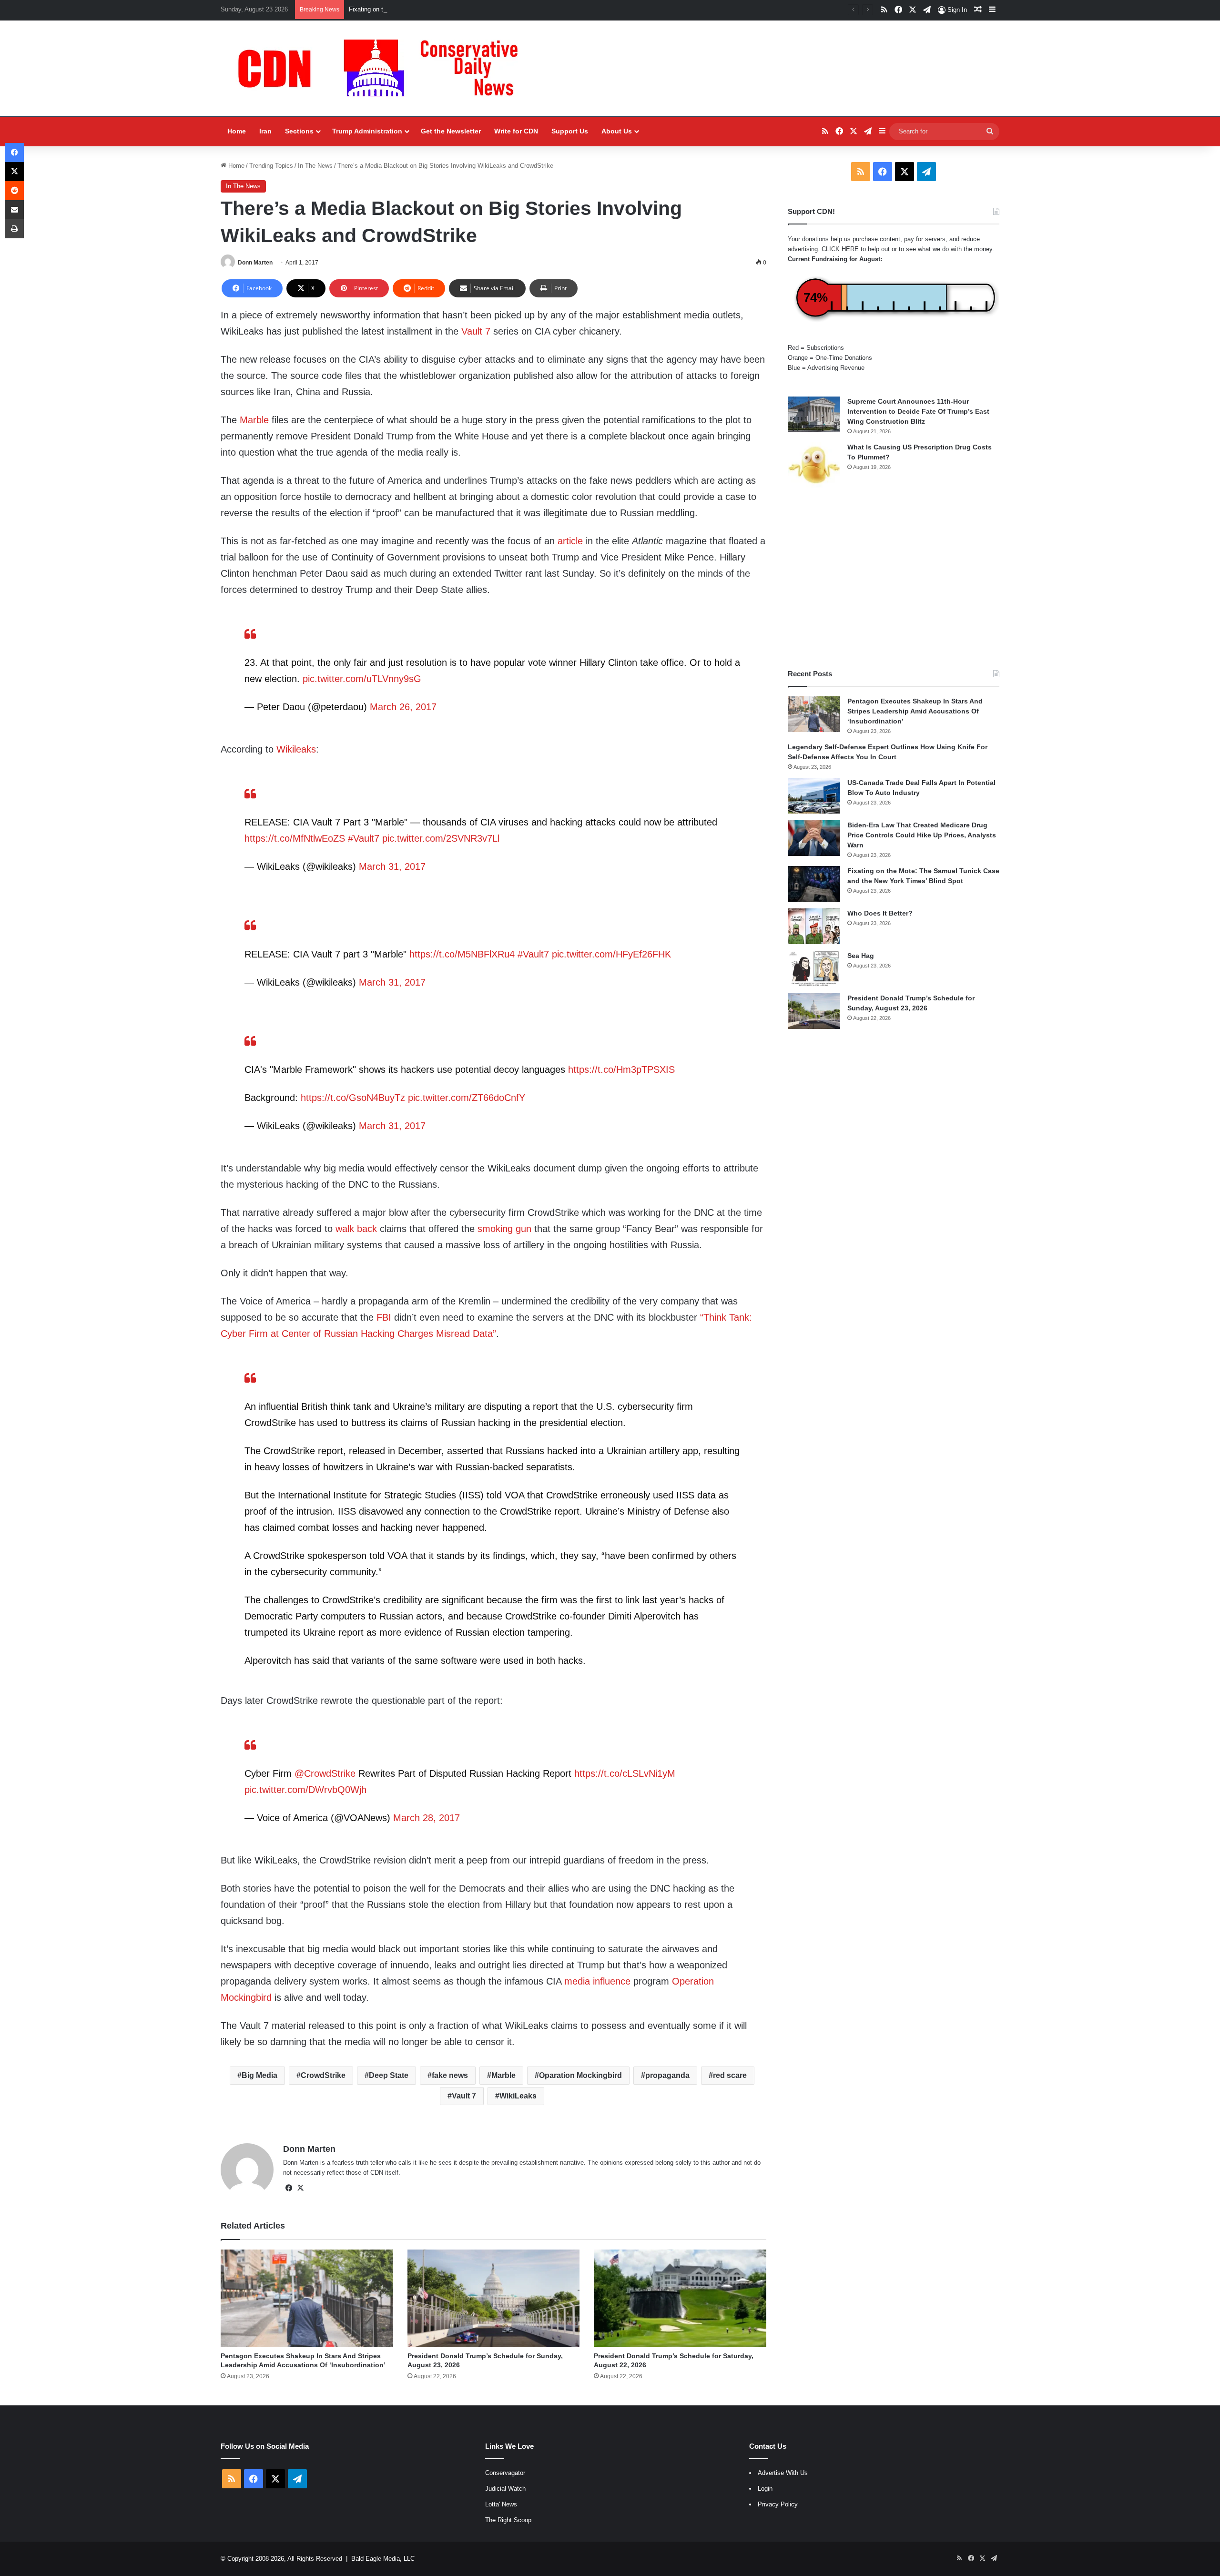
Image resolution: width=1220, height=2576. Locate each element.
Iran (265, 131)
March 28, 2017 (427, 1818)
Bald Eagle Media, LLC (383, 2559)
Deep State (389, 2075)
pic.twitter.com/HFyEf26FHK (611, 954)
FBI (384, 1317)
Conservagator (505, 2473)
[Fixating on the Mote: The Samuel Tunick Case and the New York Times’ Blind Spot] (814, 884)
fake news (450, 2075)
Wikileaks (296, 749)
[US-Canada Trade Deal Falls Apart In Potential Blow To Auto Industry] (814, 796)
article (570, 541)
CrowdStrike (323, 2075)
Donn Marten (255, 263)
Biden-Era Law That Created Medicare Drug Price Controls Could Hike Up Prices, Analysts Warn (922, 835)
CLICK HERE (840, 249)
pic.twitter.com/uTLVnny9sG (362, 679)
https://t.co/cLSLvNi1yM (625, 1773)
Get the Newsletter (451, 131)
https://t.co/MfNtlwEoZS (295, 838)
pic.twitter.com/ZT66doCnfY (467, 1098)
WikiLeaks (518, 2096)
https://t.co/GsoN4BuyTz (353, 1098)
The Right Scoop (508, 2520)
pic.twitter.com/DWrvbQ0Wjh (305, 1790)
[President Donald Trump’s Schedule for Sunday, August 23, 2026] (494, 2298)
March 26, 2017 (403, 707)
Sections (299, 131)
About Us (617, 131)
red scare (730, 2075)
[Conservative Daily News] (383, 68)
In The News (315, 166)
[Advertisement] (894, 578)
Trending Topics (271, 166)
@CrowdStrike (325, 1773)
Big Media (259, 2075)
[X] (300, 2188)
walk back (356, 1229)
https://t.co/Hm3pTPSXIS (621, 1069)
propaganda (667, 2075)
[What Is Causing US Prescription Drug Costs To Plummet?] (814, 465)
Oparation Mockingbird (580, 2075)
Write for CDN (516, 131)
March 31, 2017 (392, 866)
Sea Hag (861, 956)
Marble (254, 420)
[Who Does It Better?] (814, 926)
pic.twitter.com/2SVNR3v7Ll (441, 838)
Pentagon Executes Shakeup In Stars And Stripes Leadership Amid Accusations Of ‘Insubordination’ (915, 711)
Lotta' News (501, 2504)
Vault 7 (476, 331)
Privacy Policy (778, 2504)
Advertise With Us (783, 2473)
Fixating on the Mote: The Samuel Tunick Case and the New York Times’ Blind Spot (465, 9)
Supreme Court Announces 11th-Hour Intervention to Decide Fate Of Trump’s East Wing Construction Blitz (918, 411)
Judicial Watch (505, 2489)
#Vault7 (364, 838)
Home (237, 131)
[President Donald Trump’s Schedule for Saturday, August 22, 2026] (680, 2298)
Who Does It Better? (880, 913)
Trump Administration (367, 131)
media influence (597, 1981)
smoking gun (504, 1229)
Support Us (570, 131)
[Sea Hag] (814, 969)
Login (765, 2489)
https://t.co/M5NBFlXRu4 (462, 954)
